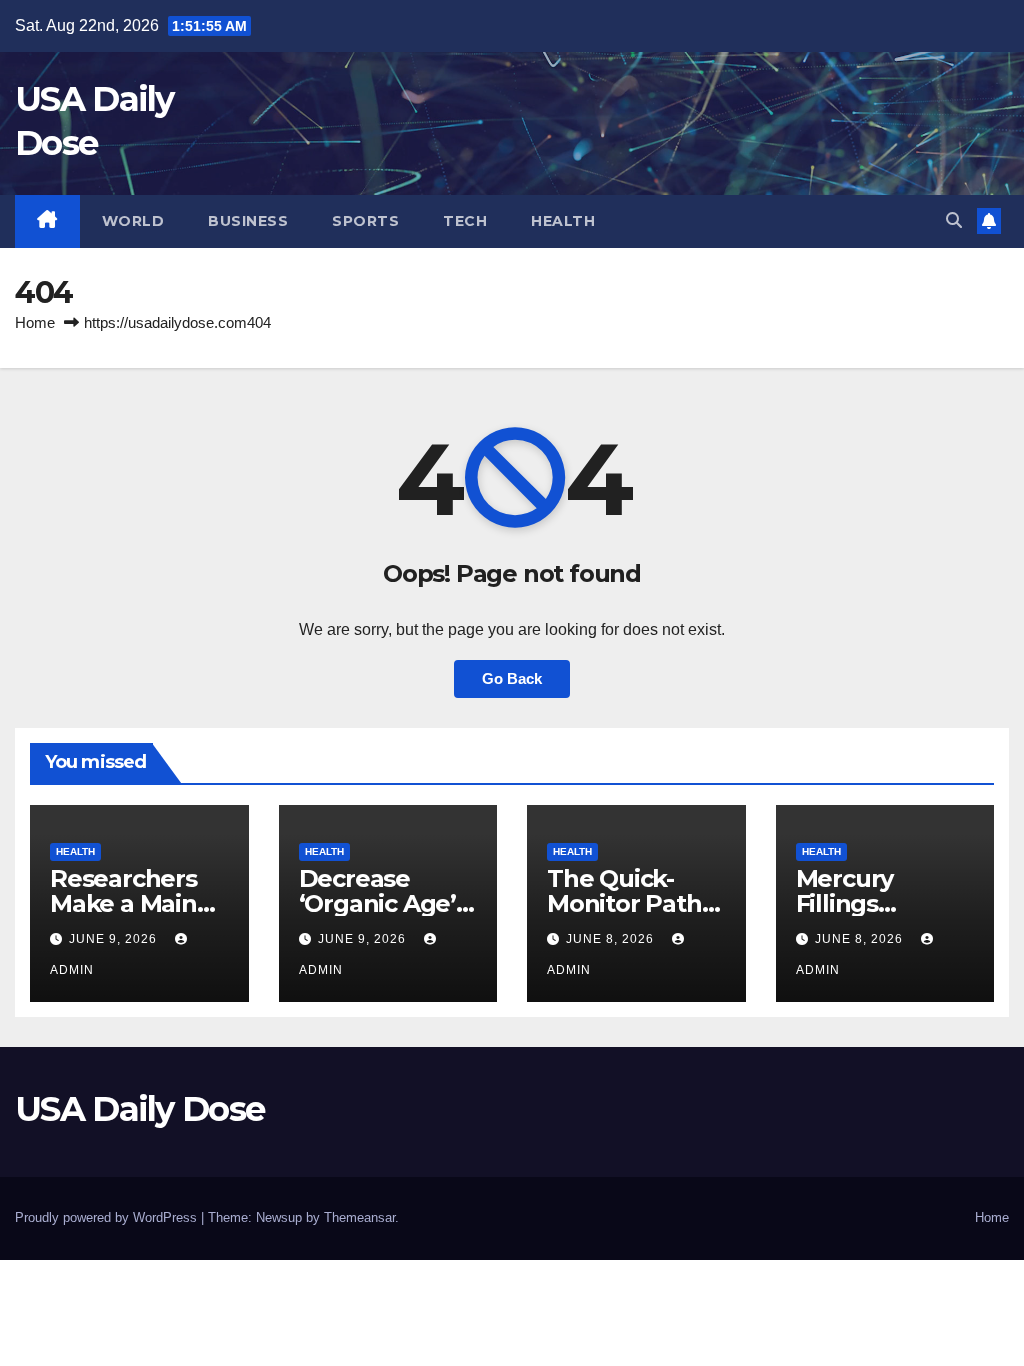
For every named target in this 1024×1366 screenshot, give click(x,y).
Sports (365, 221)
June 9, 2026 (115, 939)
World (133, 221)
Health (563, 221)
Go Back (512, 678)
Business (248, 221)
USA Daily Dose (139, 1109)
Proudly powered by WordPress (108, 1217)
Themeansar (359, 1217)
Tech (465, 221)
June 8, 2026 (612, 939)
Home (35, 322)
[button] (954, 220)
